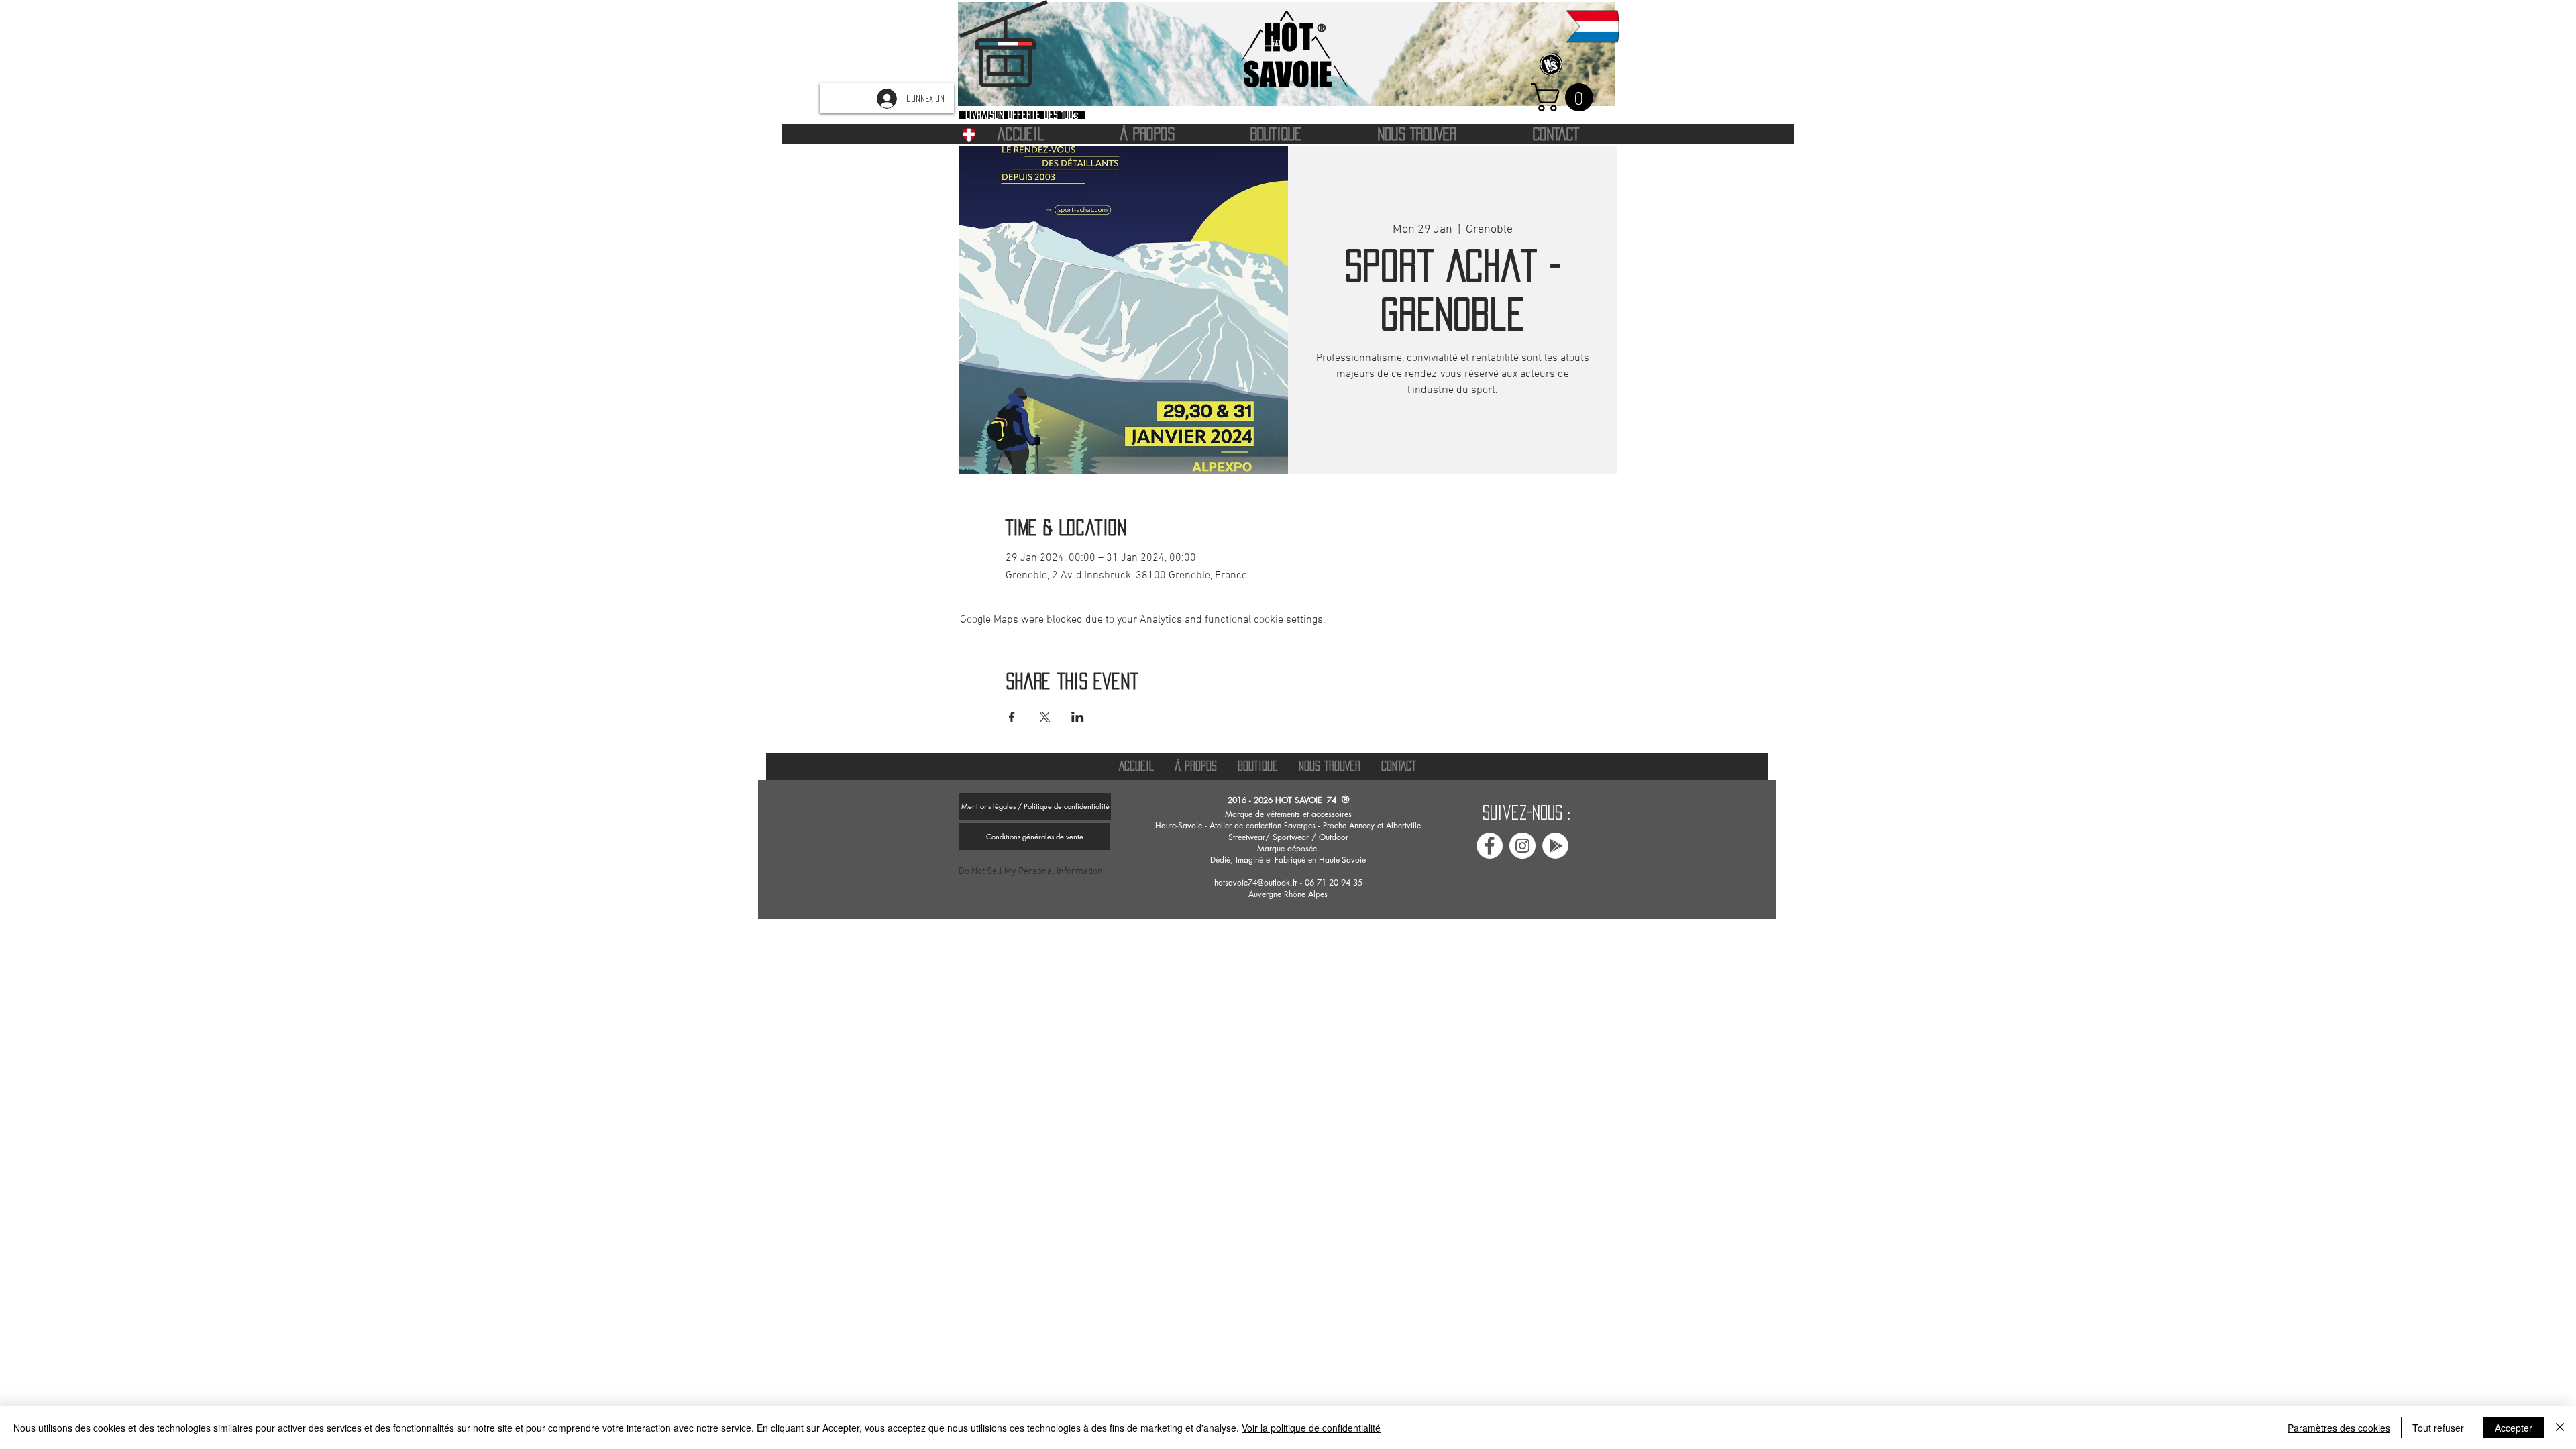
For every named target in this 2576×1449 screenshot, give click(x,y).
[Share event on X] (1045, 717)
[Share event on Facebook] (1012, 717)
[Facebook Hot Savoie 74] (1490, 846)
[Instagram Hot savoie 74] (1522, 846)
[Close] (2560, 1428)
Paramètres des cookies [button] (2339, 1428)
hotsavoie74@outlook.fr (1256, 882)
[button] (1565, 97)
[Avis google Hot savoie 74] (1555, 846)
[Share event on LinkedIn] (1078, 717)
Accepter (2514, 1428)
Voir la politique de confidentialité (1311, 1428)
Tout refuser (2438, 1428)
